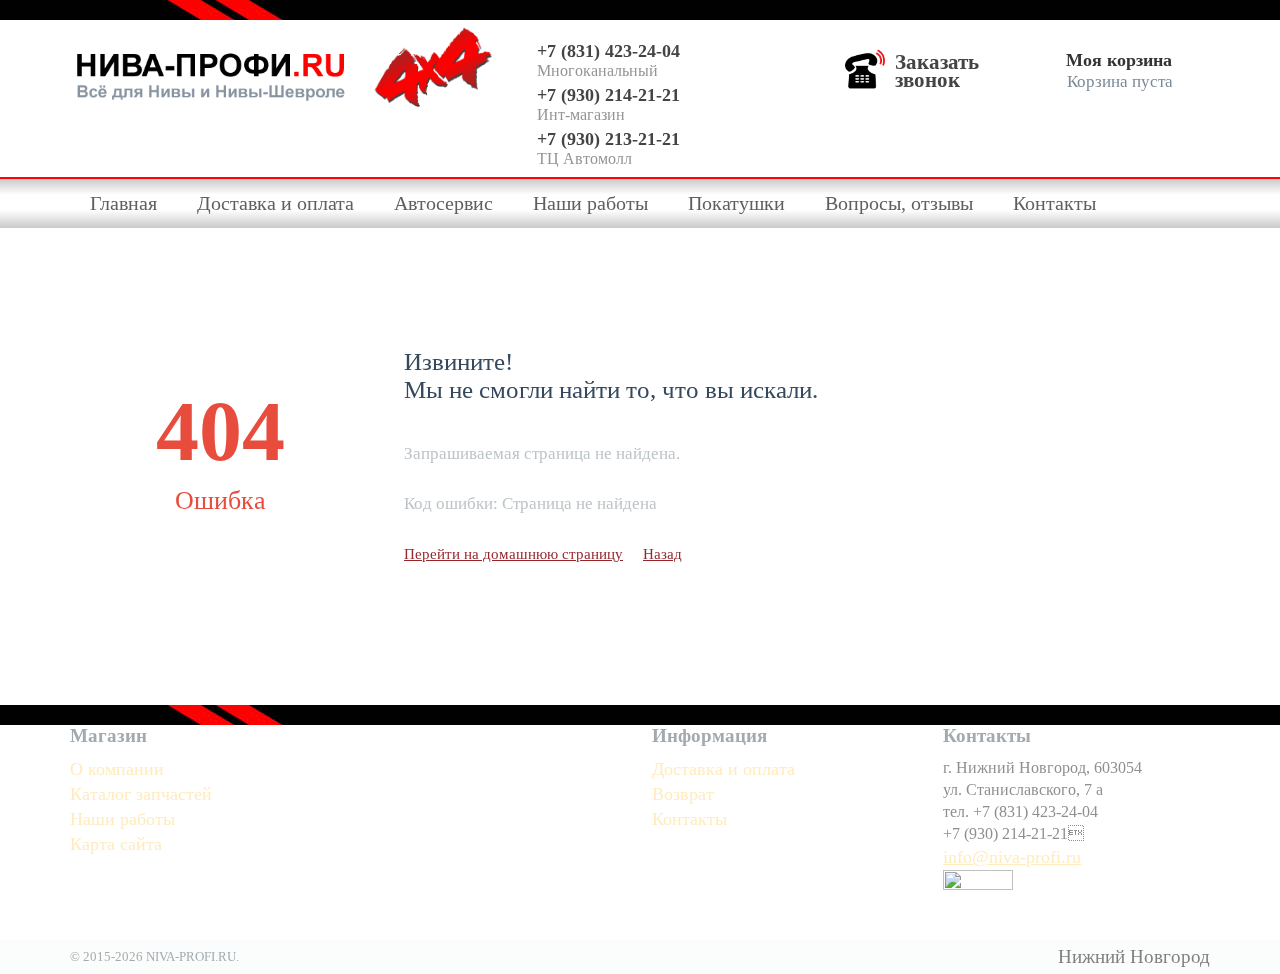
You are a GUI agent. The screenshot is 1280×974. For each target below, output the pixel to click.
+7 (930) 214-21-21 (608, 95)
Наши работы (590, 203)
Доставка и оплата (275, 203)
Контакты (1054, 203)
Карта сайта (116, 844)
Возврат (683, 794)
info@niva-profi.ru (1012, 857)
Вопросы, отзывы (899, 203)
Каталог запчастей (141, 794)
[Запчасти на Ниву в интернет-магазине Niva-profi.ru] (210, 72)
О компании (117, 769)
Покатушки (736, 203)
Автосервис (443, 203)
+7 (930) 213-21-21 (608, 139)
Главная (123, 203)
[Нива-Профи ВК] (978, 893)
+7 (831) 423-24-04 (608, 51)
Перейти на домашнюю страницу (513, 554)
